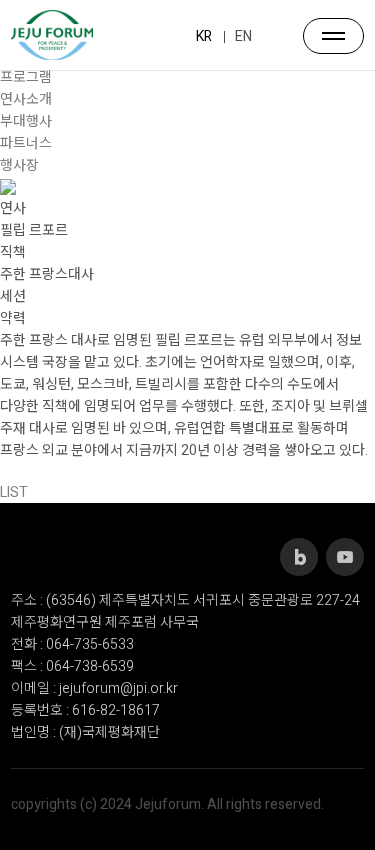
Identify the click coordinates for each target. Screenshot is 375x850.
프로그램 (26, 77)
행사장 (19, 165)
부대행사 (26, 121)
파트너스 (26, 143)
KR (204, 36)
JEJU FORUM (52, 35)
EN (243, 36)
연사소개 (26, 99)
